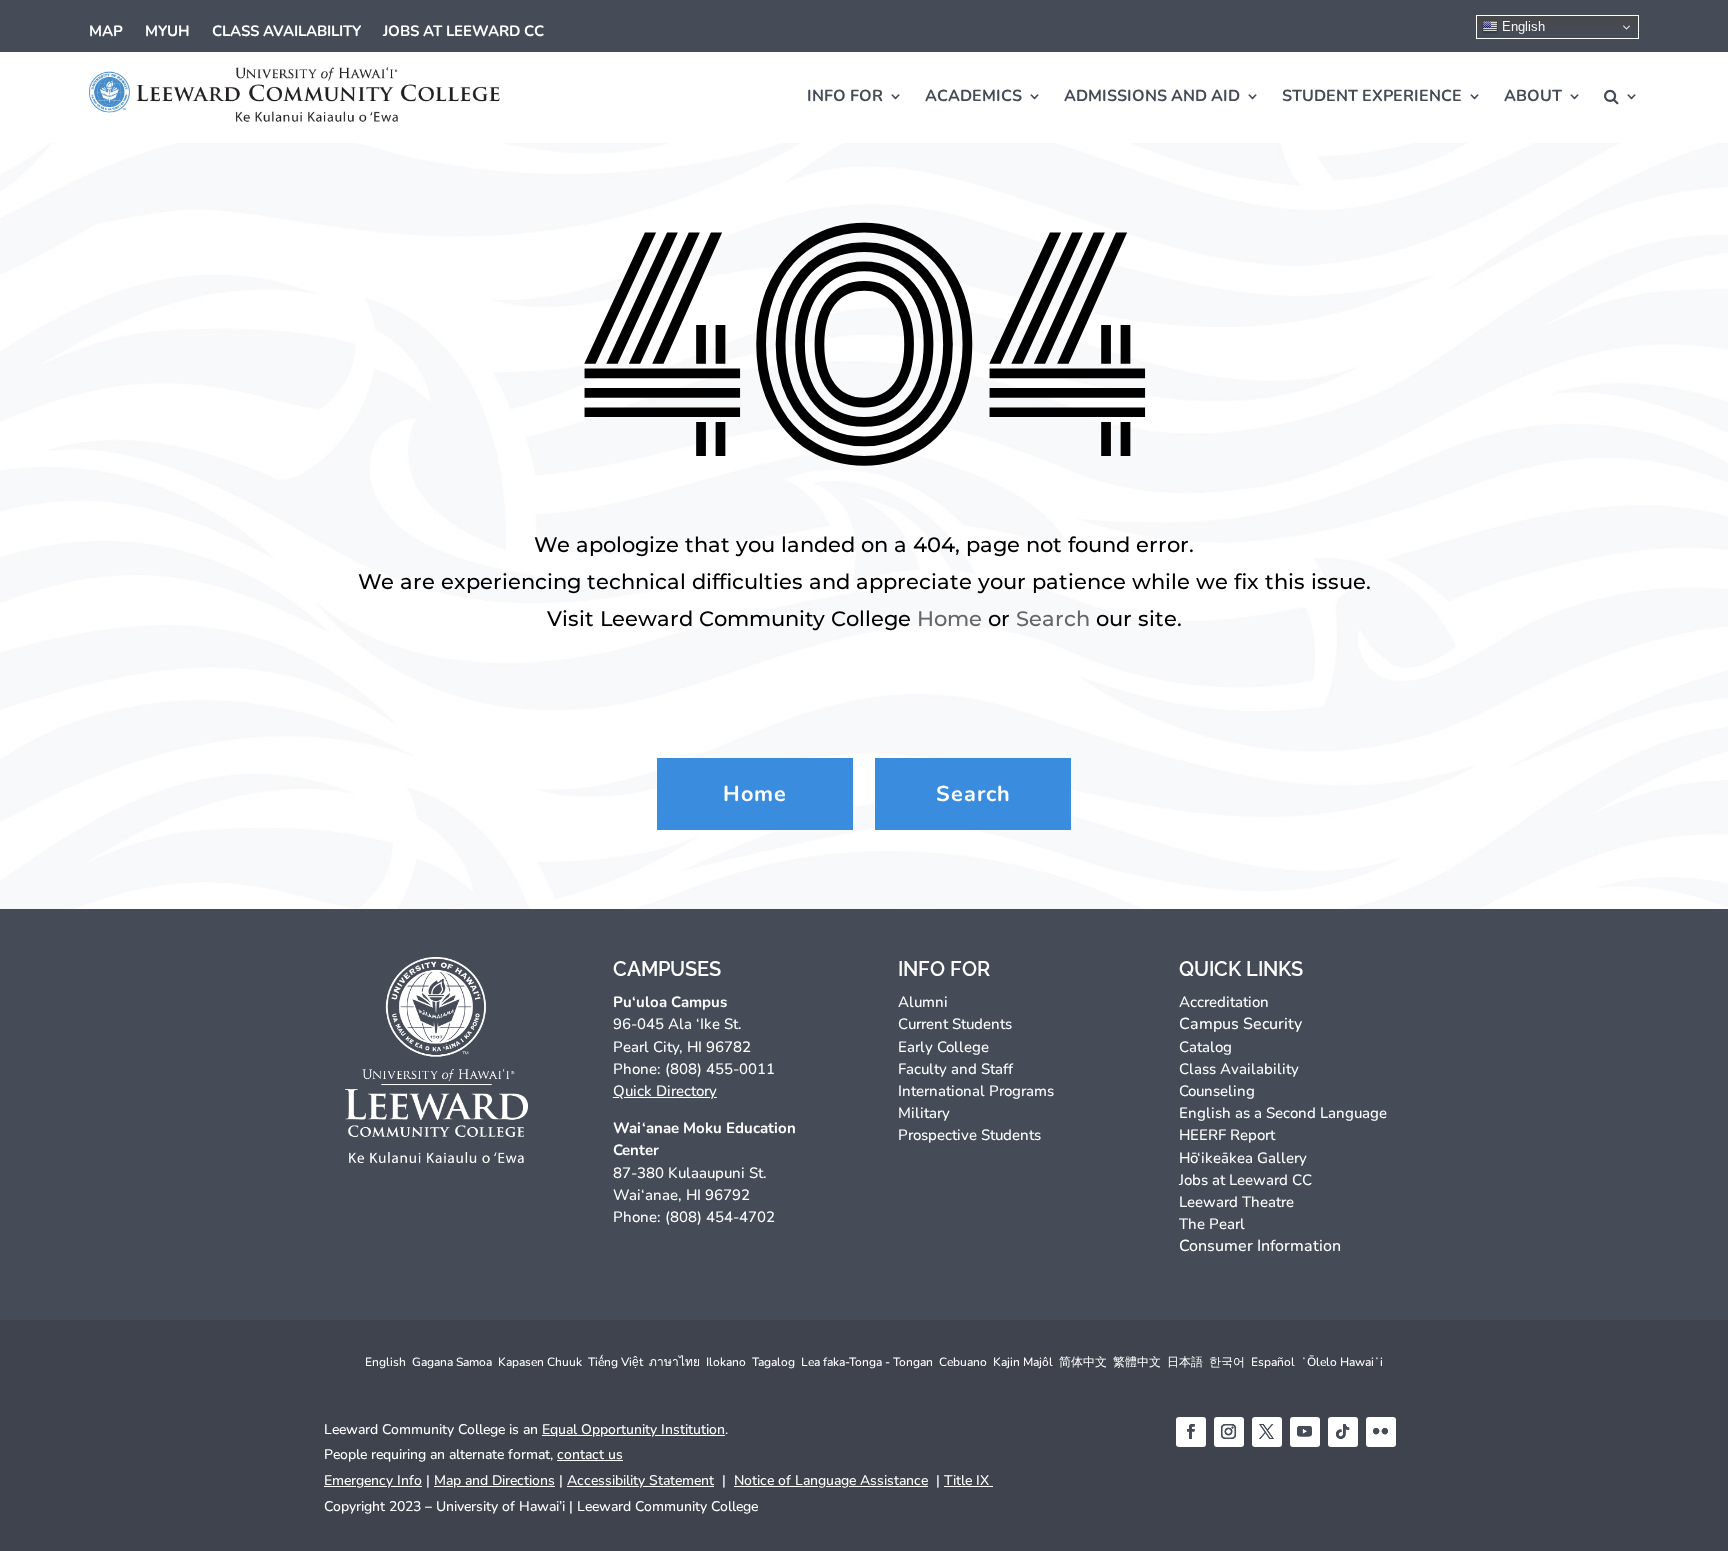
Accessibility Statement (640, 1480)
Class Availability (286, 32)
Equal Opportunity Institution (633, 1429)
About (1533, 96)
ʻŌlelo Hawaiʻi (1342, 1362)
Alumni (923, 1002)
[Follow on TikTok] (1343, 1432)
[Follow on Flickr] (1381, 1432)
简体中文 (1083, 1362)
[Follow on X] (1267, 1432)
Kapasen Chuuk (540, 1362)
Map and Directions (494, 1480)
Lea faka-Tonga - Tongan (867, 1362)
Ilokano (726, 1362)
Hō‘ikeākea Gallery (1243, 1158)
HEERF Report (1227, 1135)
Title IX (968, 1480)
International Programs (976, 1091)
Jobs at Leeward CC (463, 32)
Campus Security (1240, 1024)
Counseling (1217, 1091)
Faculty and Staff (955, 1069)
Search (1053, 618)
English (1521, 26)
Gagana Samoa (452, 1362)
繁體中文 (1137, 1362)
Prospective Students (969, 1135)
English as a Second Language (1283, 1113)
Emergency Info (373, 1480)
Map (106, 32)
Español (1273, 1362)
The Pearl (1212, 1224)
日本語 (1185, 1362)
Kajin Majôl (1023, 1362)
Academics (973, 96)
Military (924, 1113)
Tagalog (773, 1362)
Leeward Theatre (1236, 1202)
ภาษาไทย (674, 1362)
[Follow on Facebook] (1191, 1432)
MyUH (167, 32)
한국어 (1227, 1362)
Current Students (955, 1024)
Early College (943, 1047)
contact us (590, 1454)
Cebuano (963, 1362)
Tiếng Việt (615, 1362)
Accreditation (1224, 1002)
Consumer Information (1260, 1246)
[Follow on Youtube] (1305, 1432)
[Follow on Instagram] (1229, 1432)
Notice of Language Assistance (831, 1480)
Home (949, 618)
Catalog (1205, 1047)
